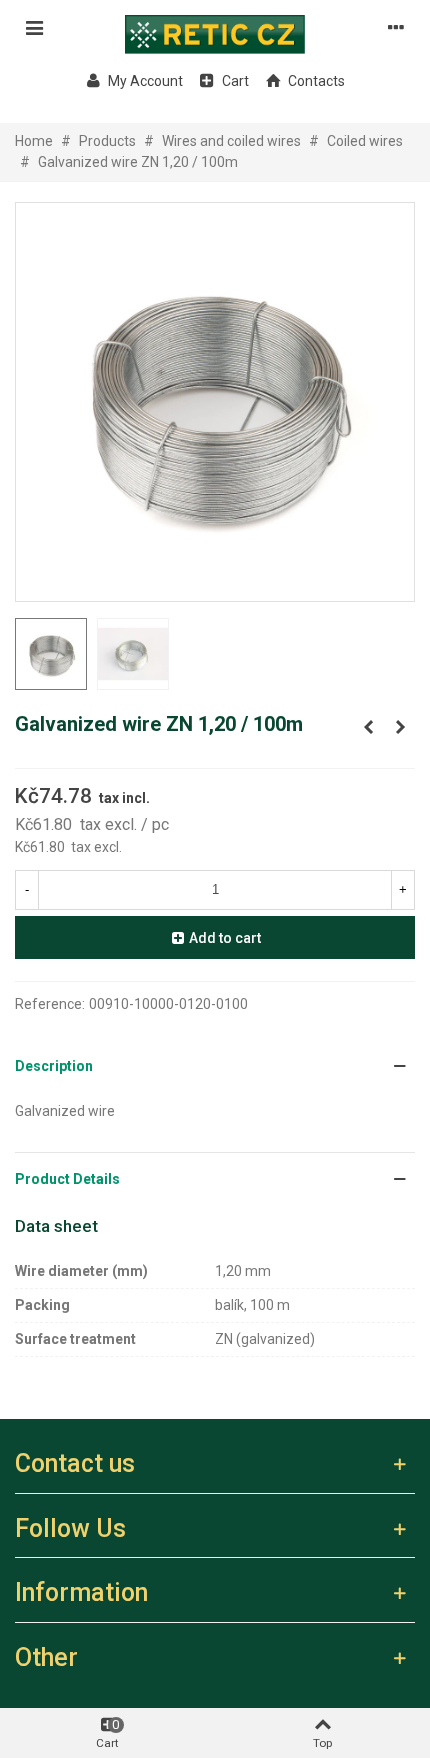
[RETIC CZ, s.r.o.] (215, 27)
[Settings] (396, 27)
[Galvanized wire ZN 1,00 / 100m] (368, 727)
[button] (215, 1066)
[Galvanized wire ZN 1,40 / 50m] (400, 727)
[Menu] (34, 27)
